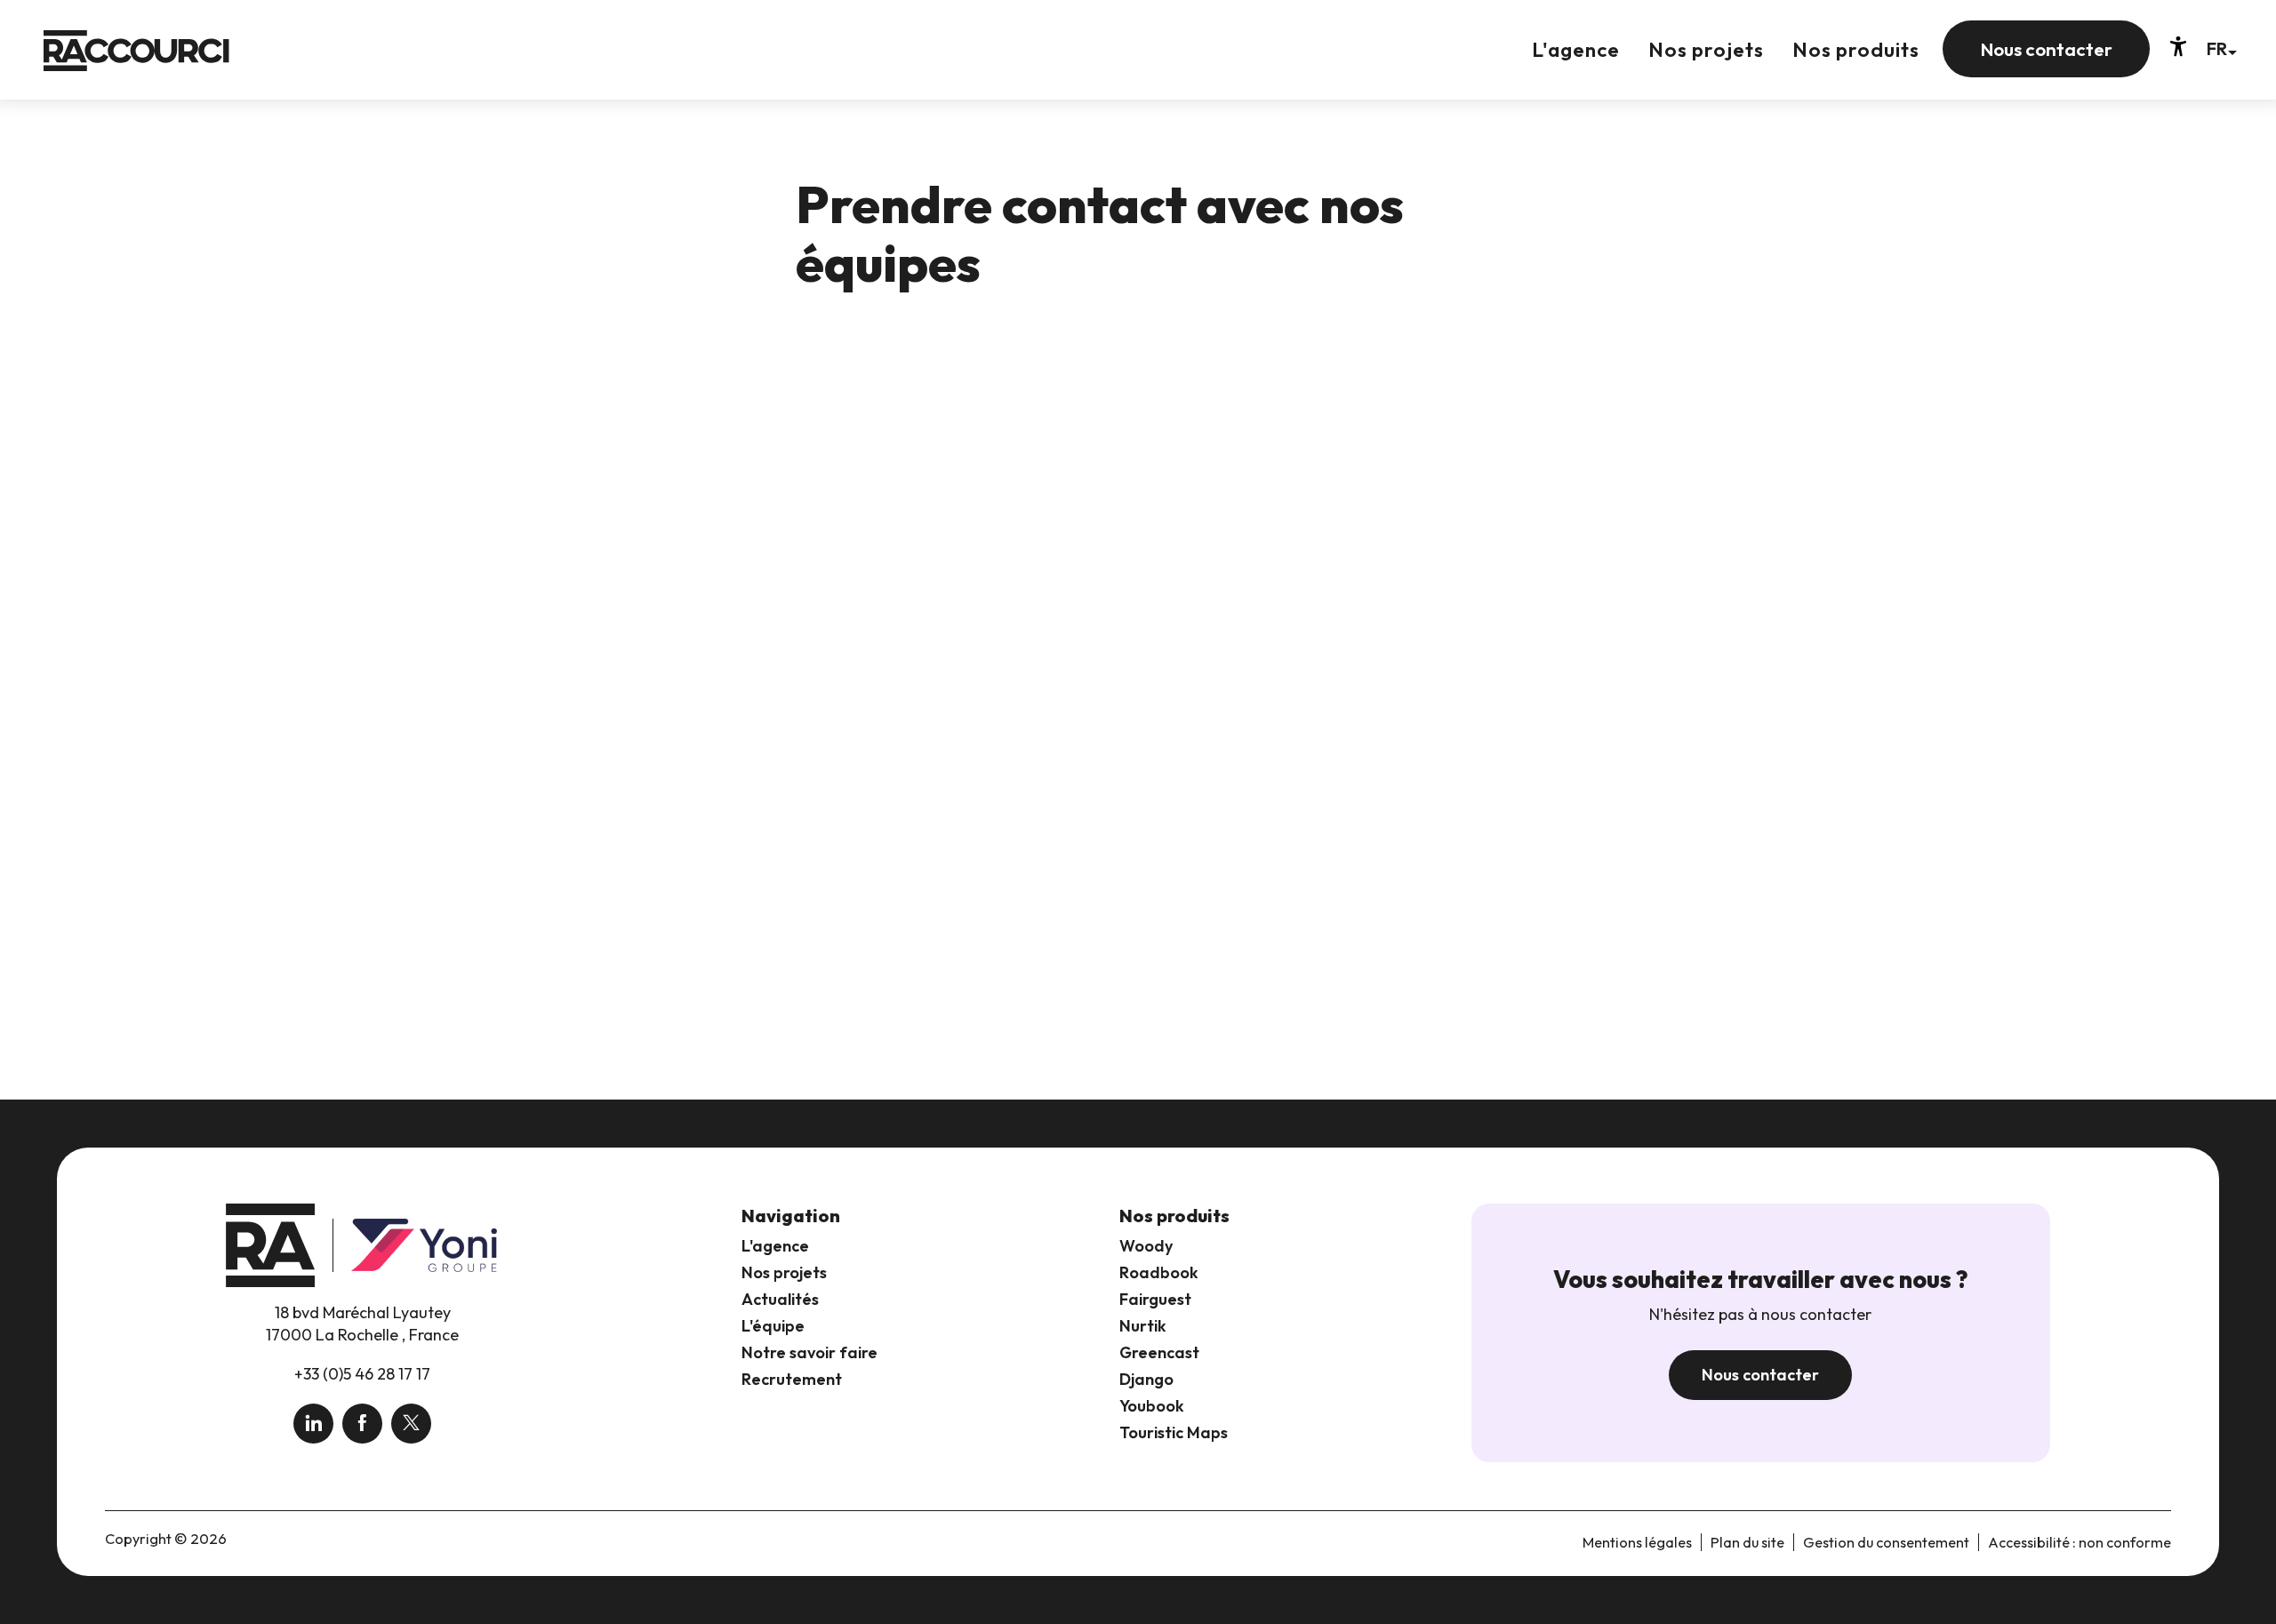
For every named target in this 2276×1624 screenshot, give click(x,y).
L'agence (775, 1246)
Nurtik (1143, 1326)
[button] (2221, 49)
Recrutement (792, 1379)
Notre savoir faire (809, 1352)
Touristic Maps (1174, 1432)
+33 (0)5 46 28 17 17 (362, 1374)
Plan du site (1747, 1542)
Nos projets (784, 1272)
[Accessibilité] (2178, 46)
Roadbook (1159, 1272)
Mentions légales (1637, 1542)
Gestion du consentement (1886, 1542)
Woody (1146, 1246)
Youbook (1152, 1406)
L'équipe (773, 1326)
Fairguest (1155, 1299)
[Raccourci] (136, 64)
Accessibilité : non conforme (2080, 1542)
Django (1146, 1379)
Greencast (1159, 1352)
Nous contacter (1760, 1375)
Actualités (780, 1299)
